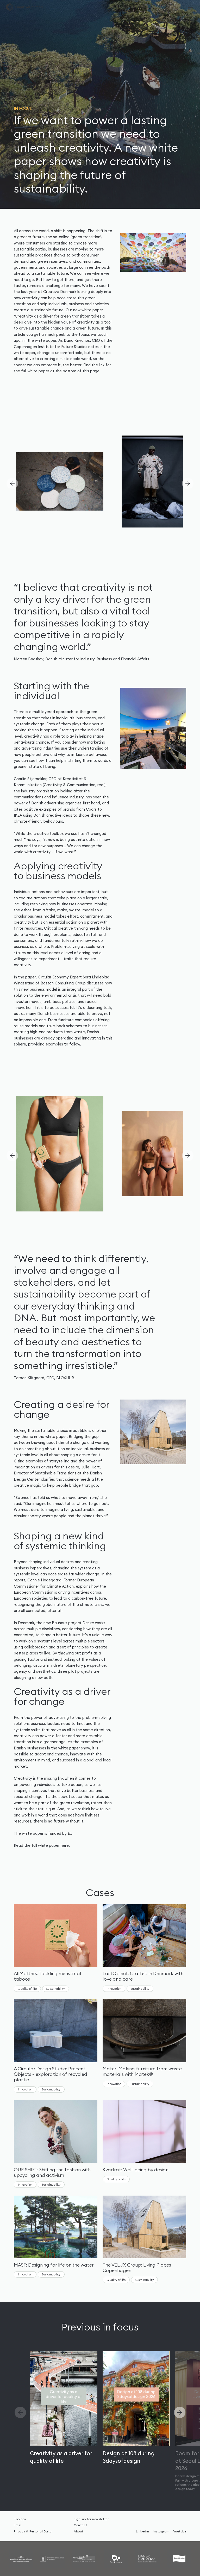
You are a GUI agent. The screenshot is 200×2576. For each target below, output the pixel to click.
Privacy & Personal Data (33, 2531)
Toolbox (20, 2519)
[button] (188, 483)
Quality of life (27, 1989)
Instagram (161, 2531)
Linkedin (143, 2531)
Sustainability (55, 1989)
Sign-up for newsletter (91, 2519)
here (65, 1845)
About (79, 2531)
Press (18, 2525)
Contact (80, 2525)
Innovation (114, 1989)
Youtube (180, 2531)
